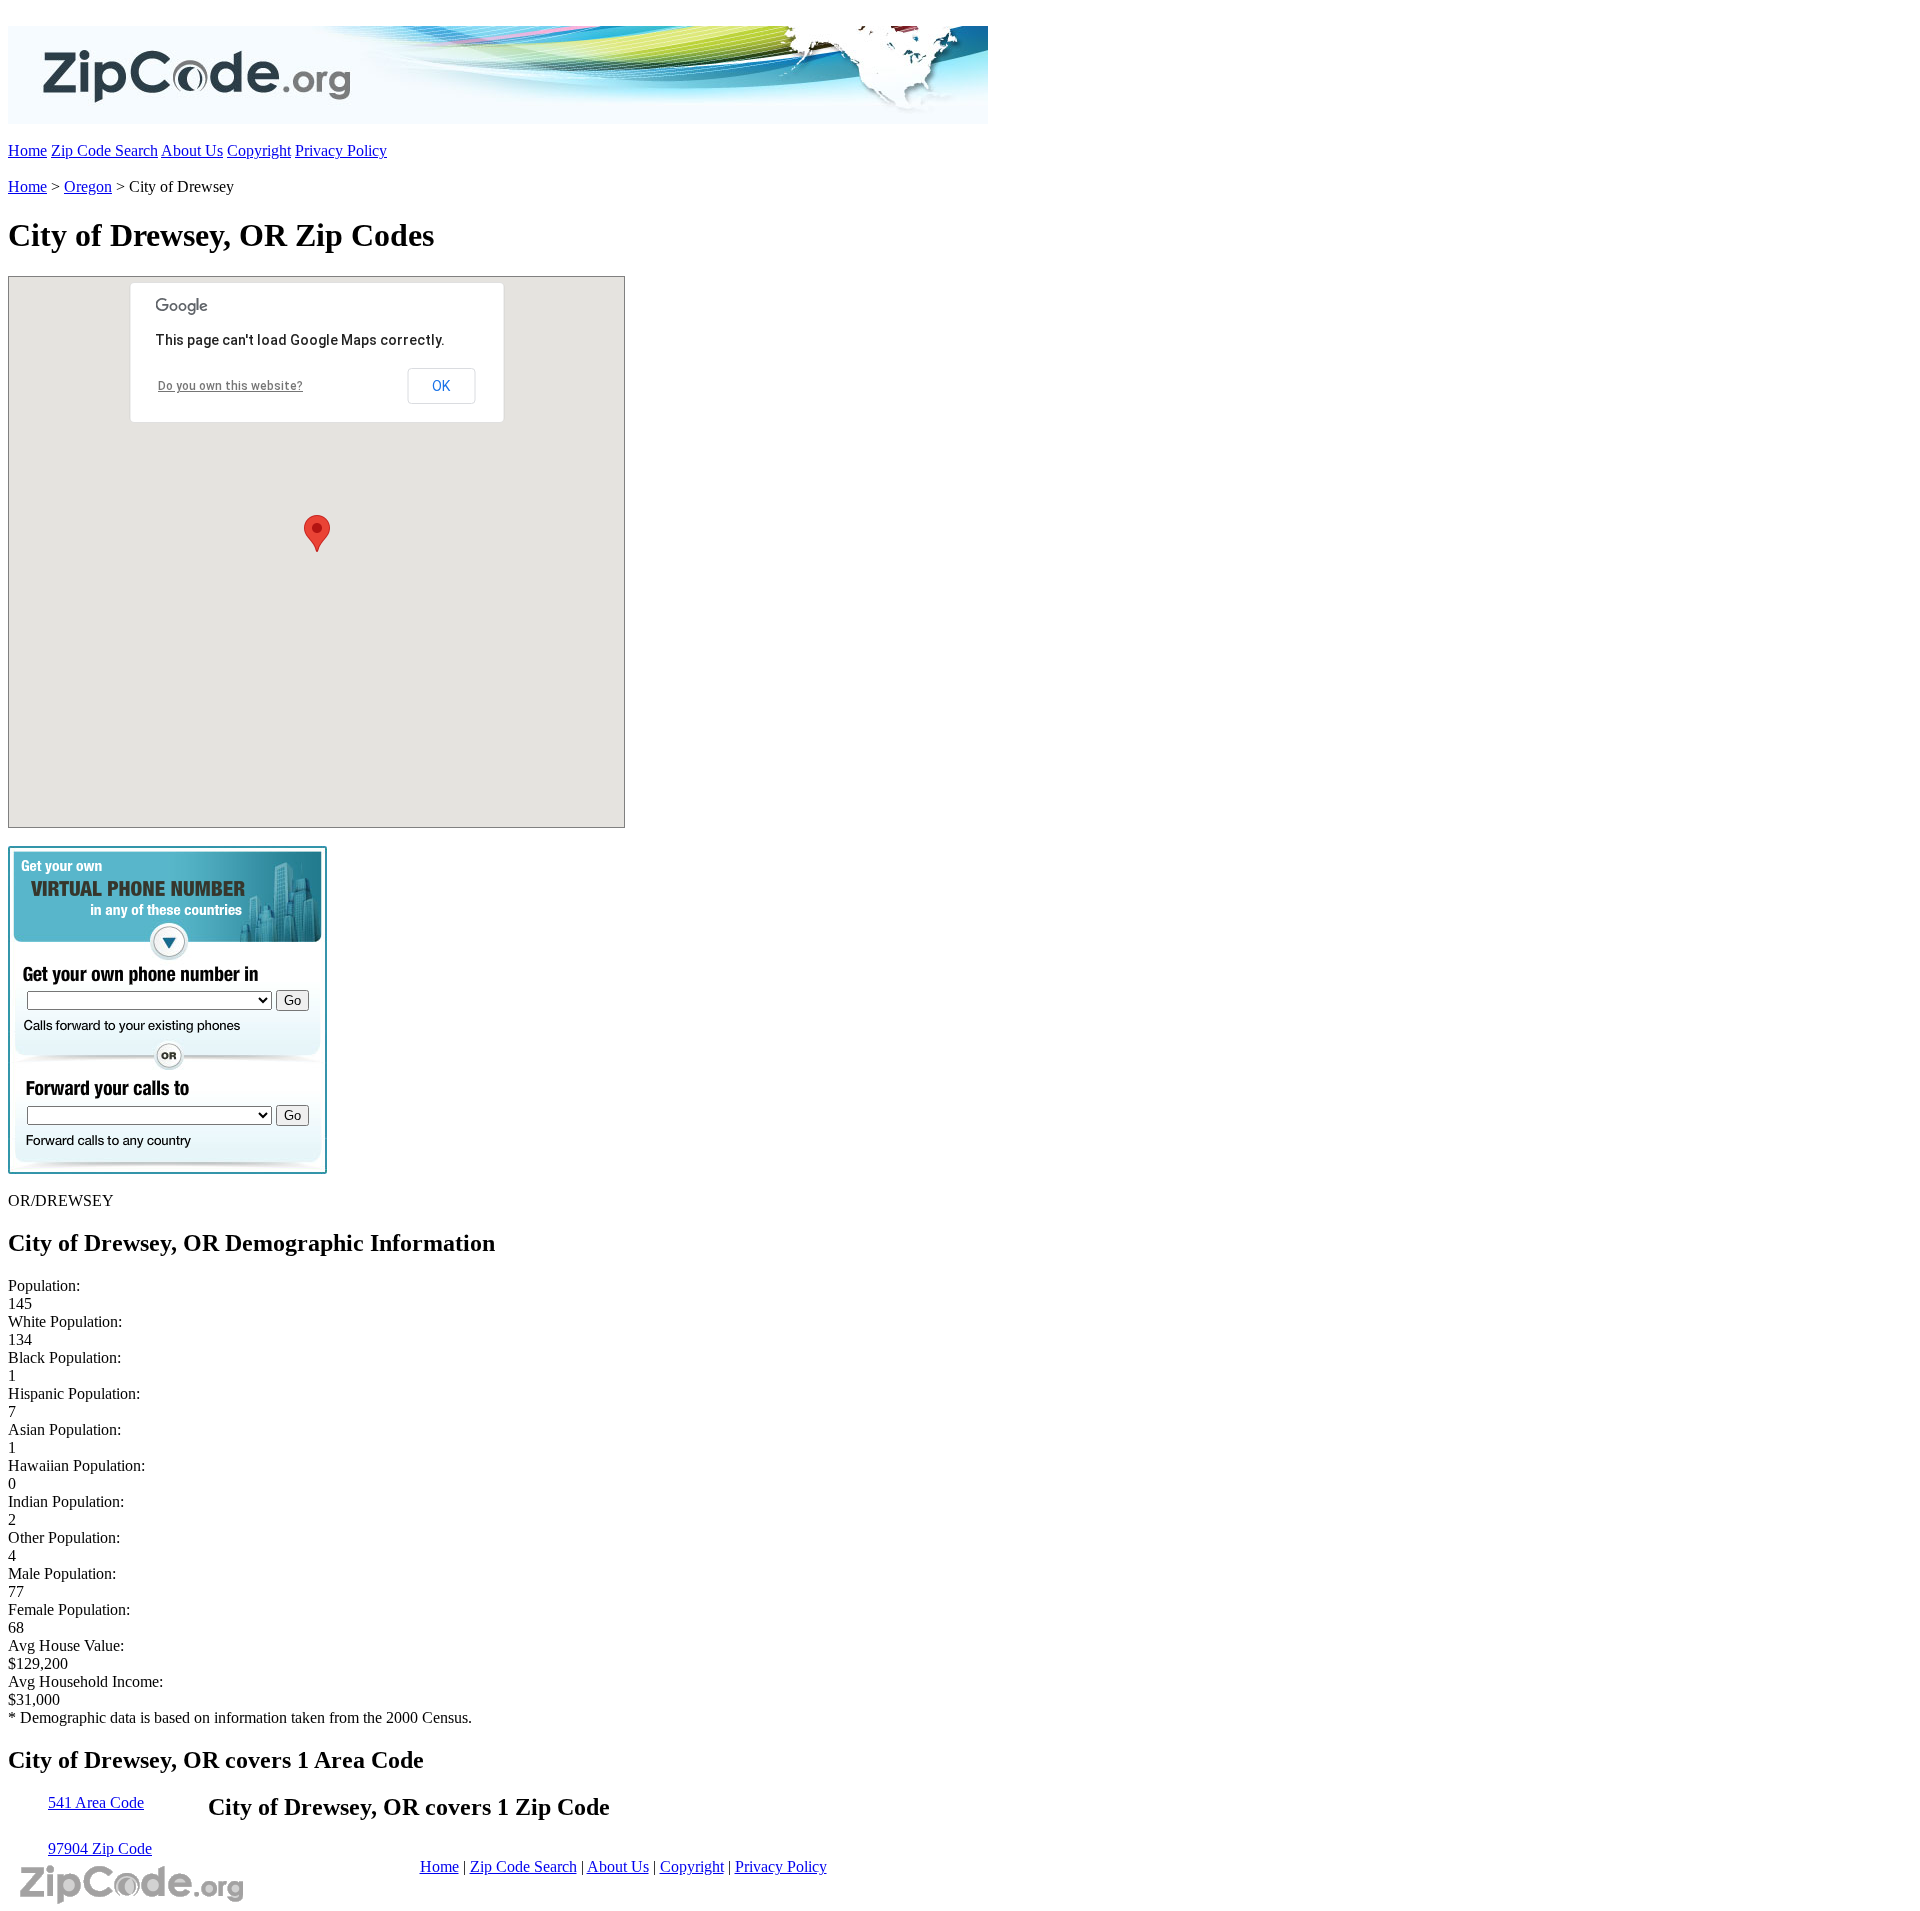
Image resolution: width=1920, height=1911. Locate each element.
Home (27, 150)
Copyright (259, 150)
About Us (192, 150)
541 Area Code (96, 1802)
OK (441, 386)
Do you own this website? (230, 386)
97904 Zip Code (100, 1848)
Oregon (88, 186)
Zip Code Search (104, 150)
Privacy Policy (341, 150)
